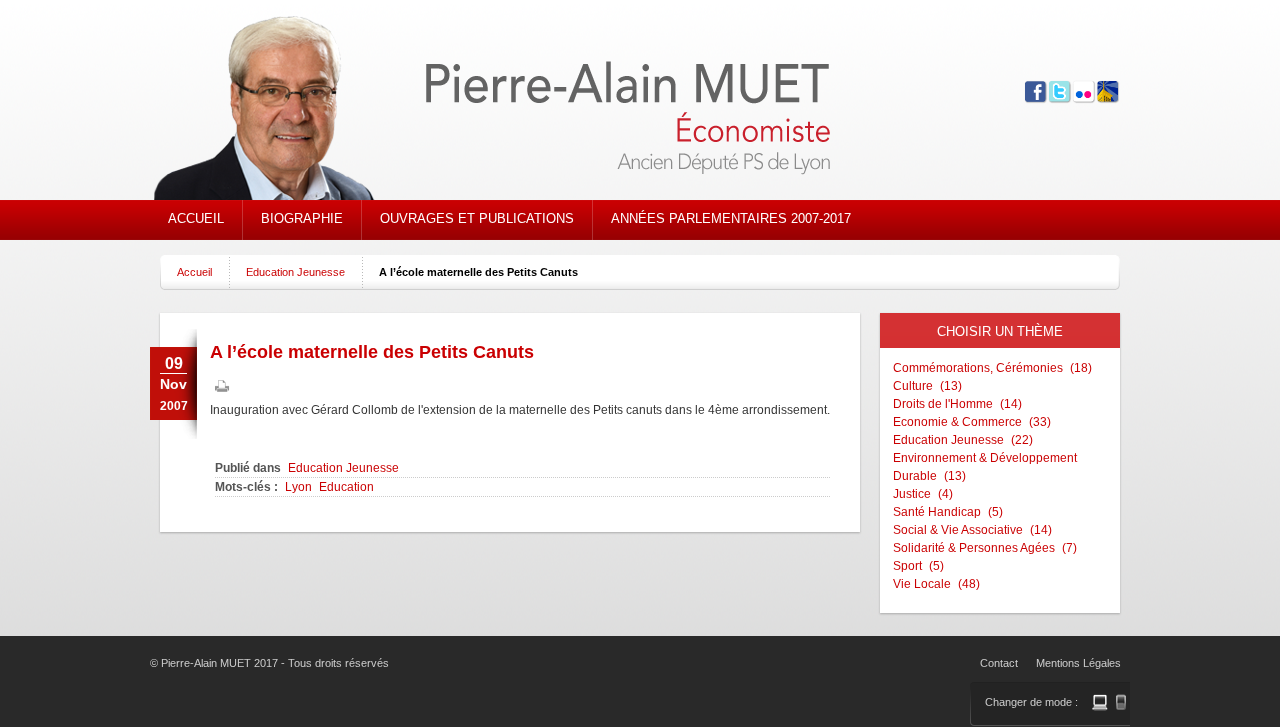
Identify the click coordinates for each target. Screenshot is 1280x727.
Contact (999, 663)
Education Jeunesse (295, 272)
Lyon (298, 487)
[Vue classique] (1100, 702)
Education (346, 487)
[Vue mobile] (1121, 702)
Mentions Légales (1078, 663)
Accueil (194, 272)
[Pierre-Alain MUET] (525, 110)
